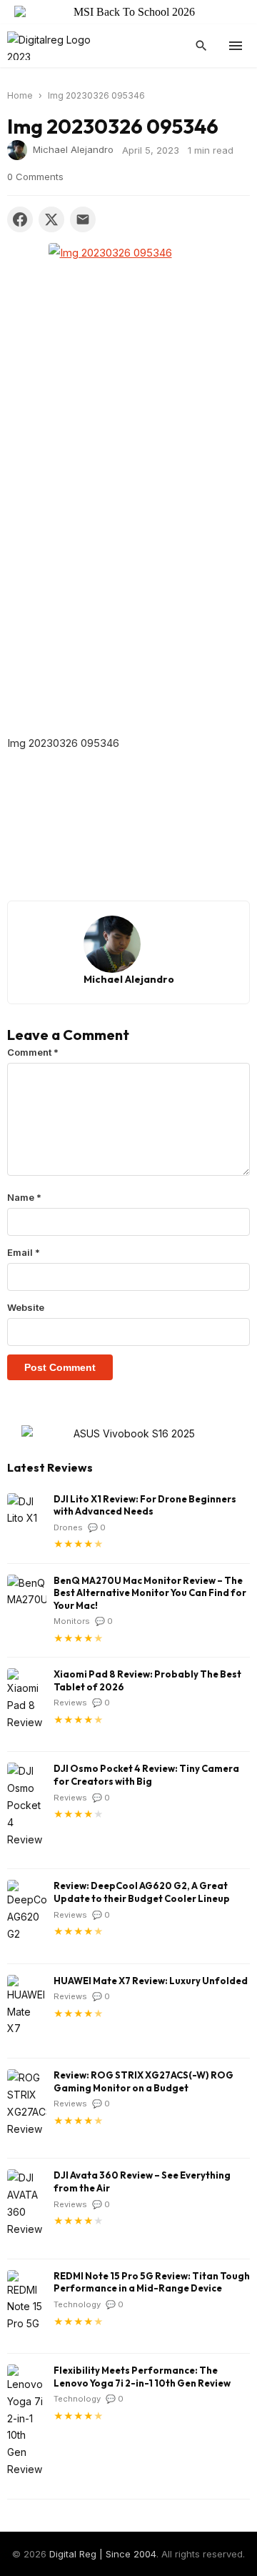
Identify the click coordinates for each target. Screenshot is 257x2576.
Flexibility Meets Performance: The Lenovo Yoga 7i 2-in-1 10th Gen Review (142, 2377)
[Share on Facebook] (20, 219)
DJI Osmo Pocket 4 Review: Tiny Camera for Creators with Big (146, 1775)
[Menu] (236, 46)
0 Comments (35, 177)
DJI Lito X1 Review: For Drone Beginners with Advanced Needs (145, 1505)
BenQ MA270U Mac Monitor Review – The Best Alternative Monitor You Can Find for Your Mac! (150, 1593)
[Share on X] (51, 219)
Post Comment (60, 1367)
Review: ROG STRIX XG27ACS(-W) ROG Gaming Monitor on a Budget (143, 2081)
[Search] (201, 46)
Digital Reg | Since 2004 (103, 2554)
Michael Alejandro (73, 149)
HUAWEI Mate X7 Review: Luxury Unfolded (151, 1981)
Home (20, 95)
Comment (33, 1052)
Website (26, 1307)
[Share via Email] (83, 219)
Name (24, 1197)
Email (24, 1252)
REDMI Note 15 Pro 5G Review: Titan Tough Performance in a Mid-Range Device (152, 2282)
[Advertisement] (128, 599)
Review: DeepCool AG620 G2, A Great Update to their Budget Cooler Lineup (142, 1892)
